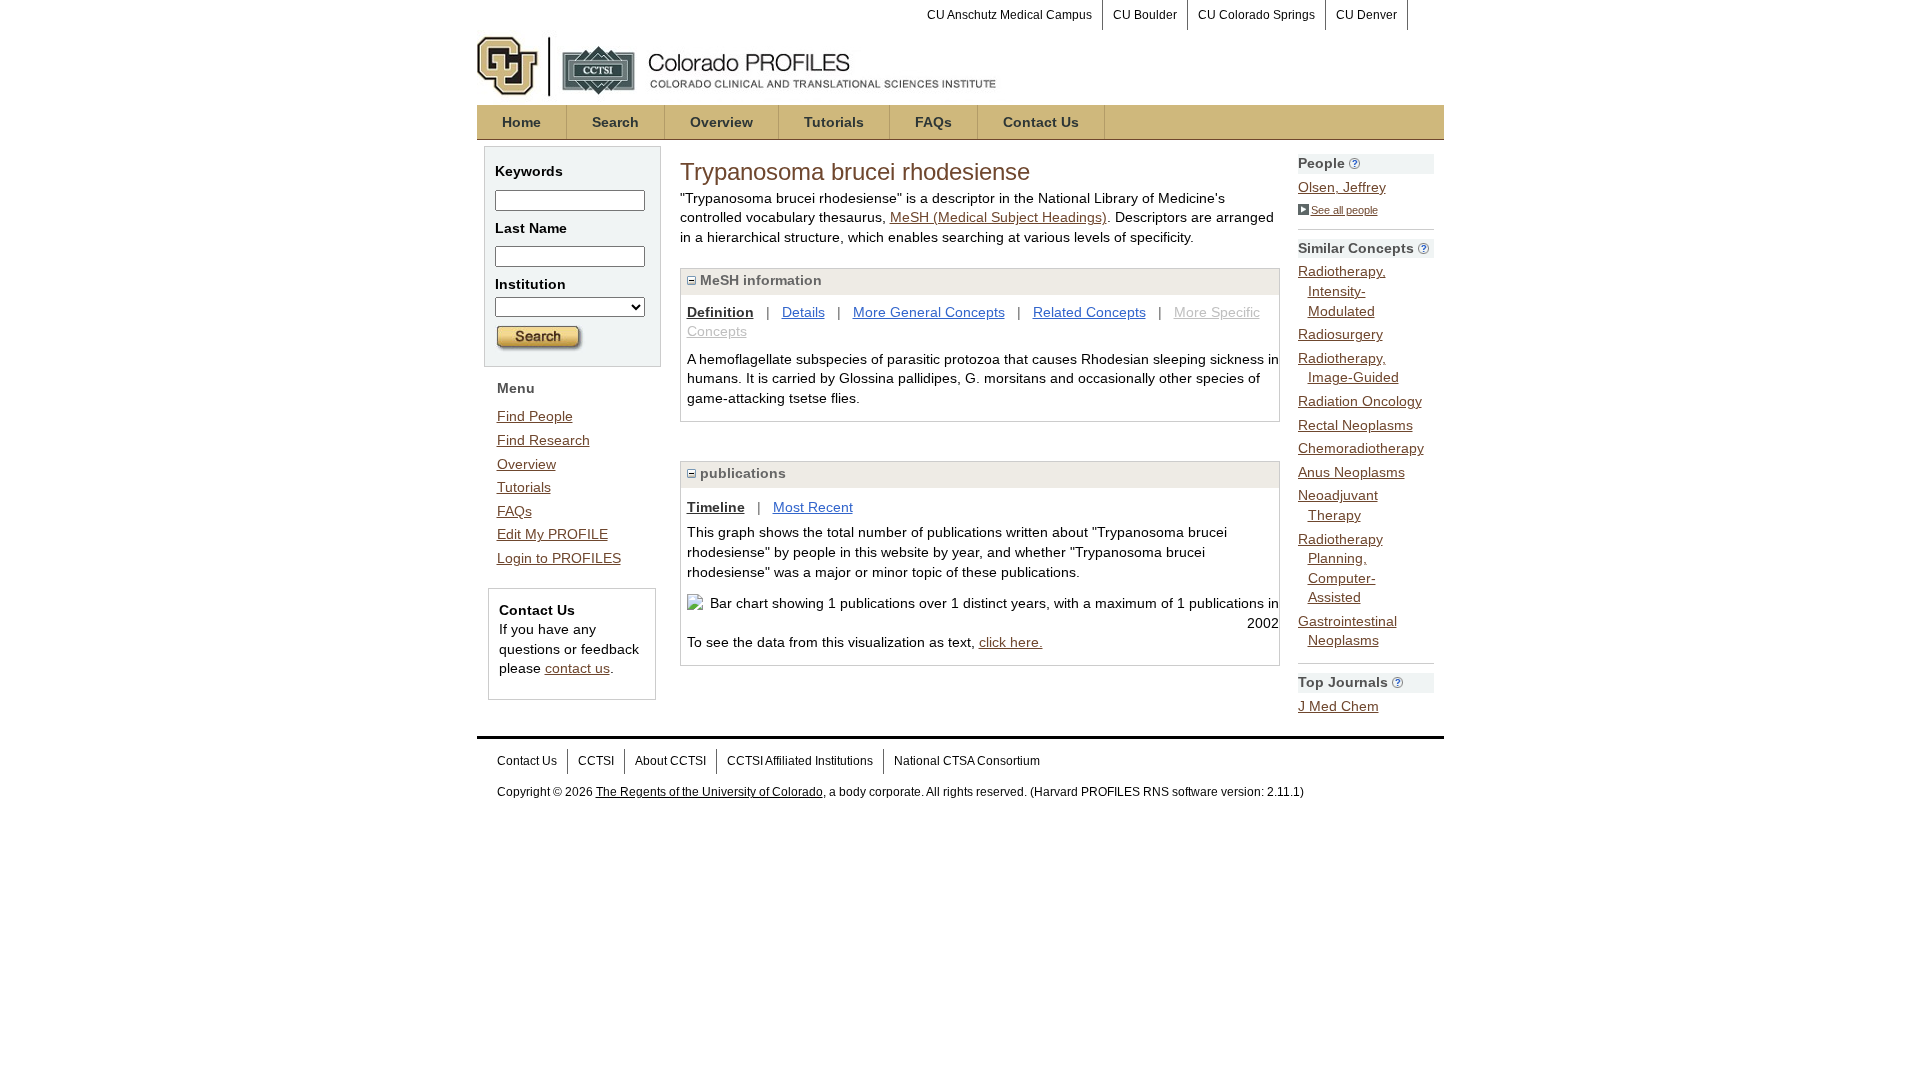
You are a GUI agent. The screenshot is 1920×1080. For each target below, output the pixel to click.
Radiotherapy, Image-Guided (1348, 368)
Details (803, 312)
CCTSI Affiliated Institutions (800, 761)
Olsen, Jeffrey (1342, 187)
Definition (720, 312)
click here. (1011, 642)
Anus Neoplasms (1351, 472)
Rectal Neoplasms (1355, 425)
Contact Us (1041, 122)
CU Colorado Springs (1256, 15)
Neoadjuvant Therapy (1338, 505)
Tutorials (834, 122)
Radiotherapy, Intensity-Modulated (1342, 290)
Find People (535, 416)
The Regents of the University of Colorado (709, 792)
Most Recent (813, 507)
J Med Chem (1338, 706)
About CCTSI (670, 761)
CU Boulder (1145, 15)
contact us (577, 668)
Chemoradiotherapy (1361, 448)
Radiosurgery (1340, 334)
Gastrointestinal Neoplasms (1347, 631)
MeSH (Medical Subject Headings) (998, 217)
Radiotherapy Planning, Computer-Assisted (1340, 568)
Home (521, 122)
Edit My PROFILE (552, 534)
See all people (1344, 210)
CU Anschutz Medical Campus (1009, 15)
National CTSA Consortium (967, 761)
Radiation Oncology (1360, 401)
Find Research (543, 440)
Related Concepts (1089, 312)
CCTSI (596, 761)
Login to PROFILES (559, 558)
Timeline (716, 507)
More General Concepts (929, 312)
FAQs (933, 122)
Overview (721, 122)
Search (615, 122)
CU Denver (1366, 15)
